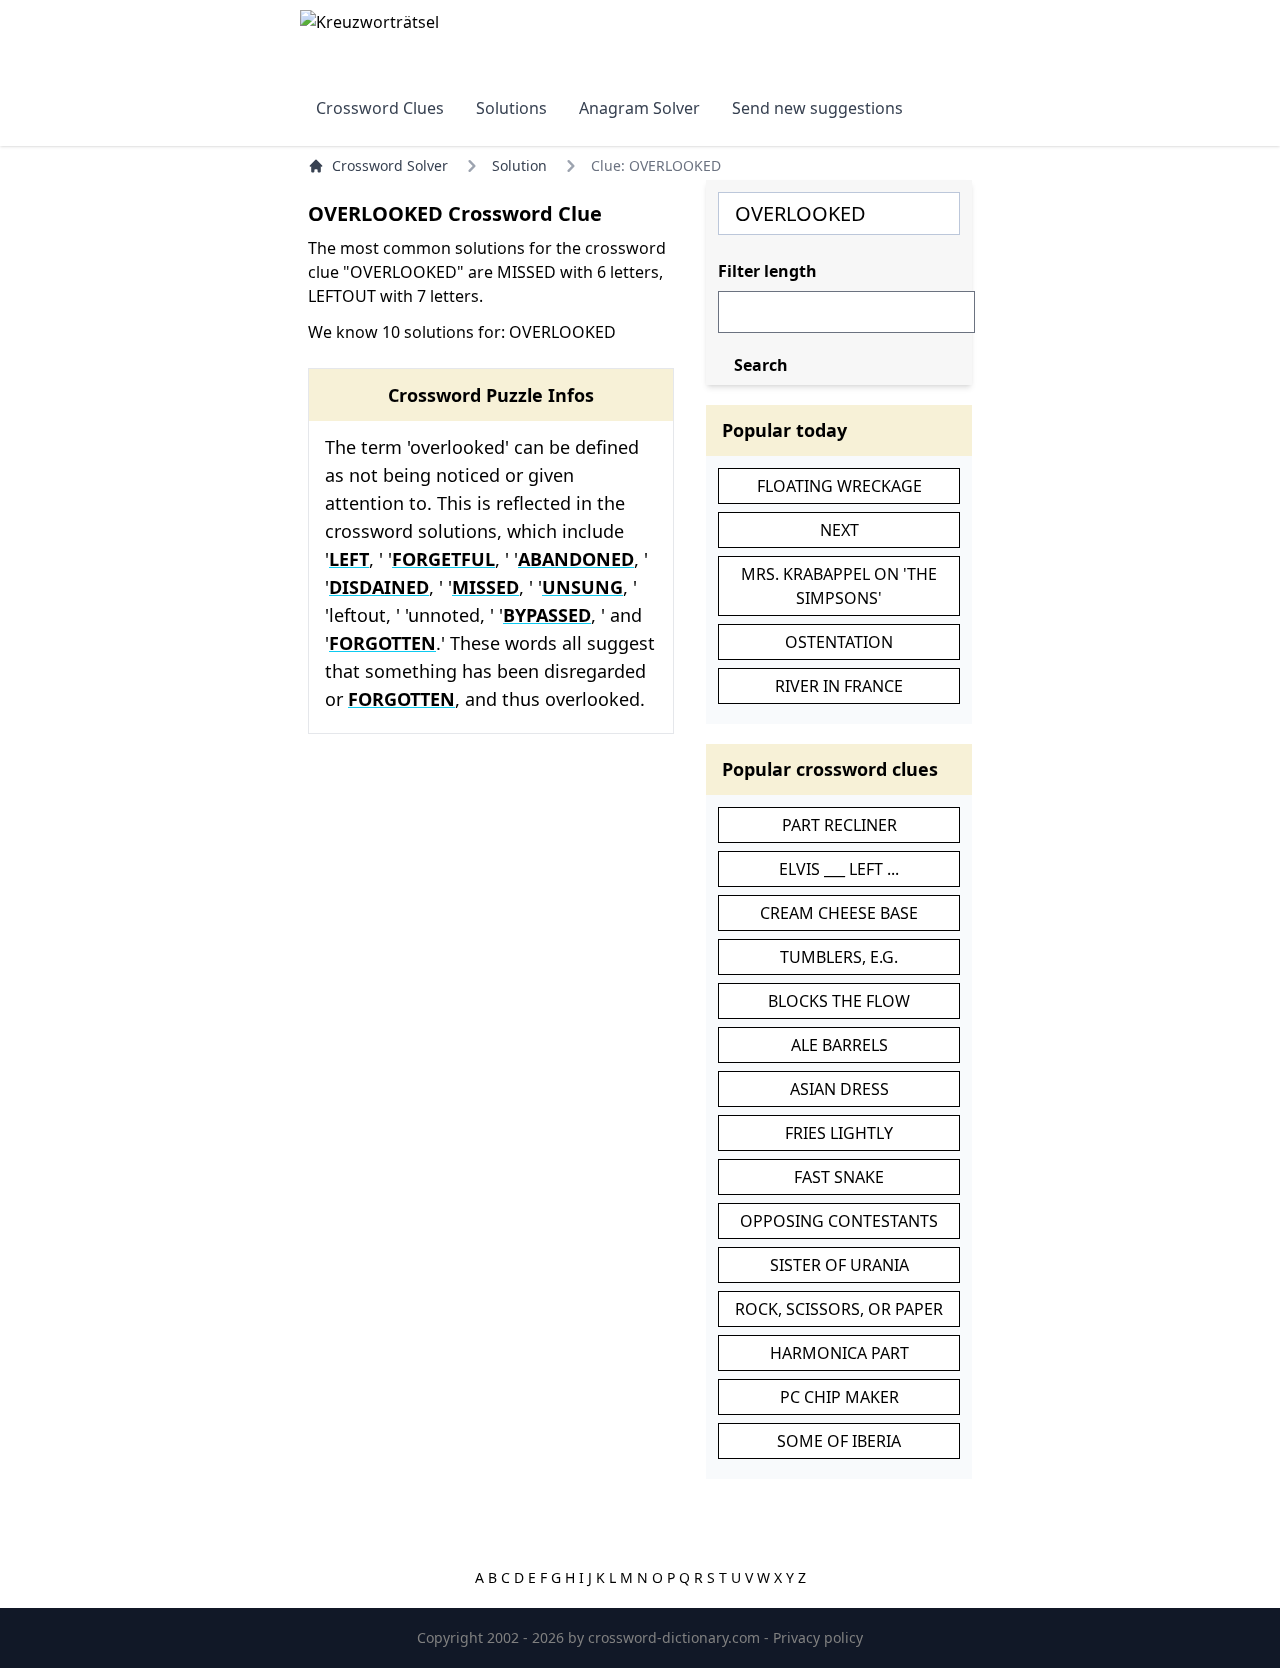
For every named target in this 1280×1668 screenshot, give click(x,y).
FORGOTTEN (382, 643)
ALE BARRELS (839, 1045)
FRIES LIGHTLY (839, 1133)
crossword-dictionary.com (676, 1637)
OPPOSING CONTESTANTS (839, 1221)
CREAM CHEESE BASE (839, 913)
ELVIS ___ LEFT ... (839, 869)
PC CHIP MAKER (839, 1397)
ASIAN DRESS (839, 1089)
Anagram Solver (639, 108)
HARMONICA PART (839, 1353)
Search (761, 365)
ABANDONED (576, 559)
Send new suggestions (817, 108)
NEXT (839, 530)
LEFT (349, 559)
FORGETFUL (443, 559)
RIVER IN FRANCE (839, 686)
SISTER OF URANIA (839, 1265)
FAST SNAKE (839, 1177)
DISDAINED (379, 587)
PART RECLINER (839, 825)
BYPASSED (547, 615)
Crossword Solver (390, 165)
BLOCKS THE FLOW (839, 1001)
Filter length (767, 271)
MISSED (485, 587)
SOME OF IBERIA (839, 1441)
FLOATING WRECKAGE (839, 486)
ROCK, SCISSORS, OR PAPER (839, 1309)
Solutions (511, 108)
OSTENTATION (839, 642)
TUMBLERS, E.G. (839, 957)
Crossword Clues (380, 108)
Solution (519, 165)
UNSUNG (582, 587)
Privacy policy (818, 1637)
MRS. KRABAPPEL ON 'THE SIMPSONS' (839, 586)
